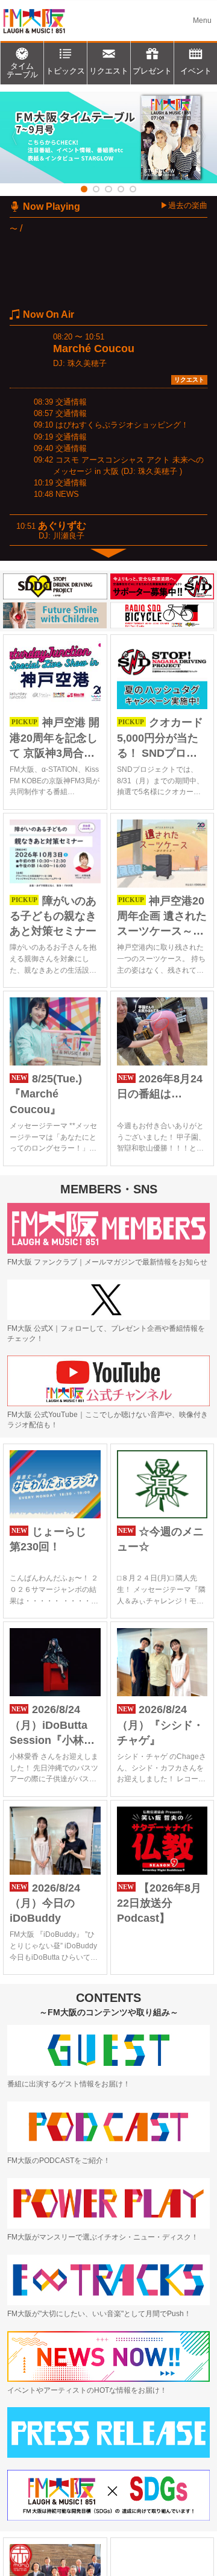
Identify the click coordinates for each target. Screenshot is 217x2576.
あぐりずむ (62, 526)
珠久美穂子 (87, 363)
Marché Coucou (94, 349)
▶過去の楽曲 (184, 205)
